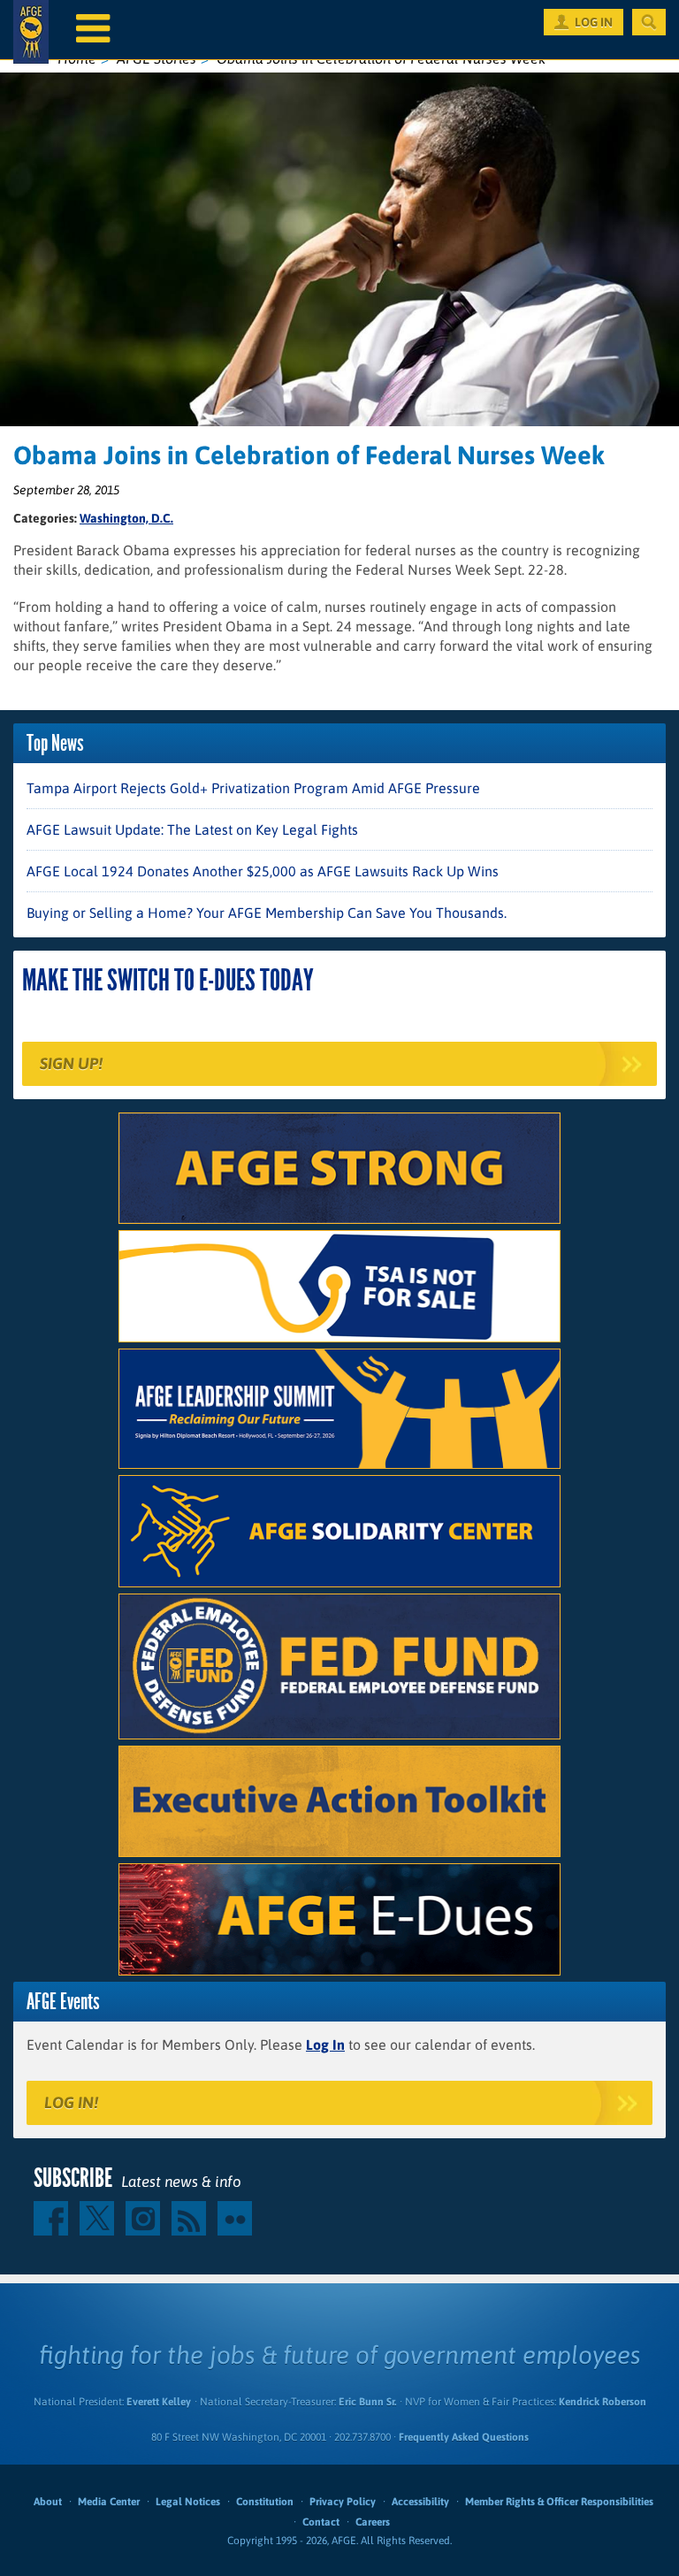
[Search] (649, 22)
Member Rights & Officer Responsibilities (559, 2502)
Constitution (265, 2502)
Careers (373, 2522)
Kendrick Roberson (603, 2402)
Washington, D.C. (126, 518)
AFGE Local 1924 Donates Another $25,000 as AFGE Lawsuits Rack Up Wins (263, 871)
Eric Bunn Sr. (367, 2402)
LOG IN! (71, 2102)
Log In (325, 2045)
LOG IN (594, 22)
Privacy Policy (343, 2502)
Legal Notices (188, 2502)
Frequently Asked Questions (464, 2437)
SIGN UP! (71, 1063)
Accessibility (420, 2502)
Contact (321, 2522)
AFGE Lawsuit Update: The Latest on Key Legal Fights (192, 829)
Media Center (109, 2502)
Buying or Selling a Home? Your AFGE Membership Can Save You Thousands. (267, 913)
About (48, 2502)
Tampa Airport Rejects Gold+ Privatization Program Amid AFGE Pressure (253, 788)
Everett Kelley (159, 2402)
